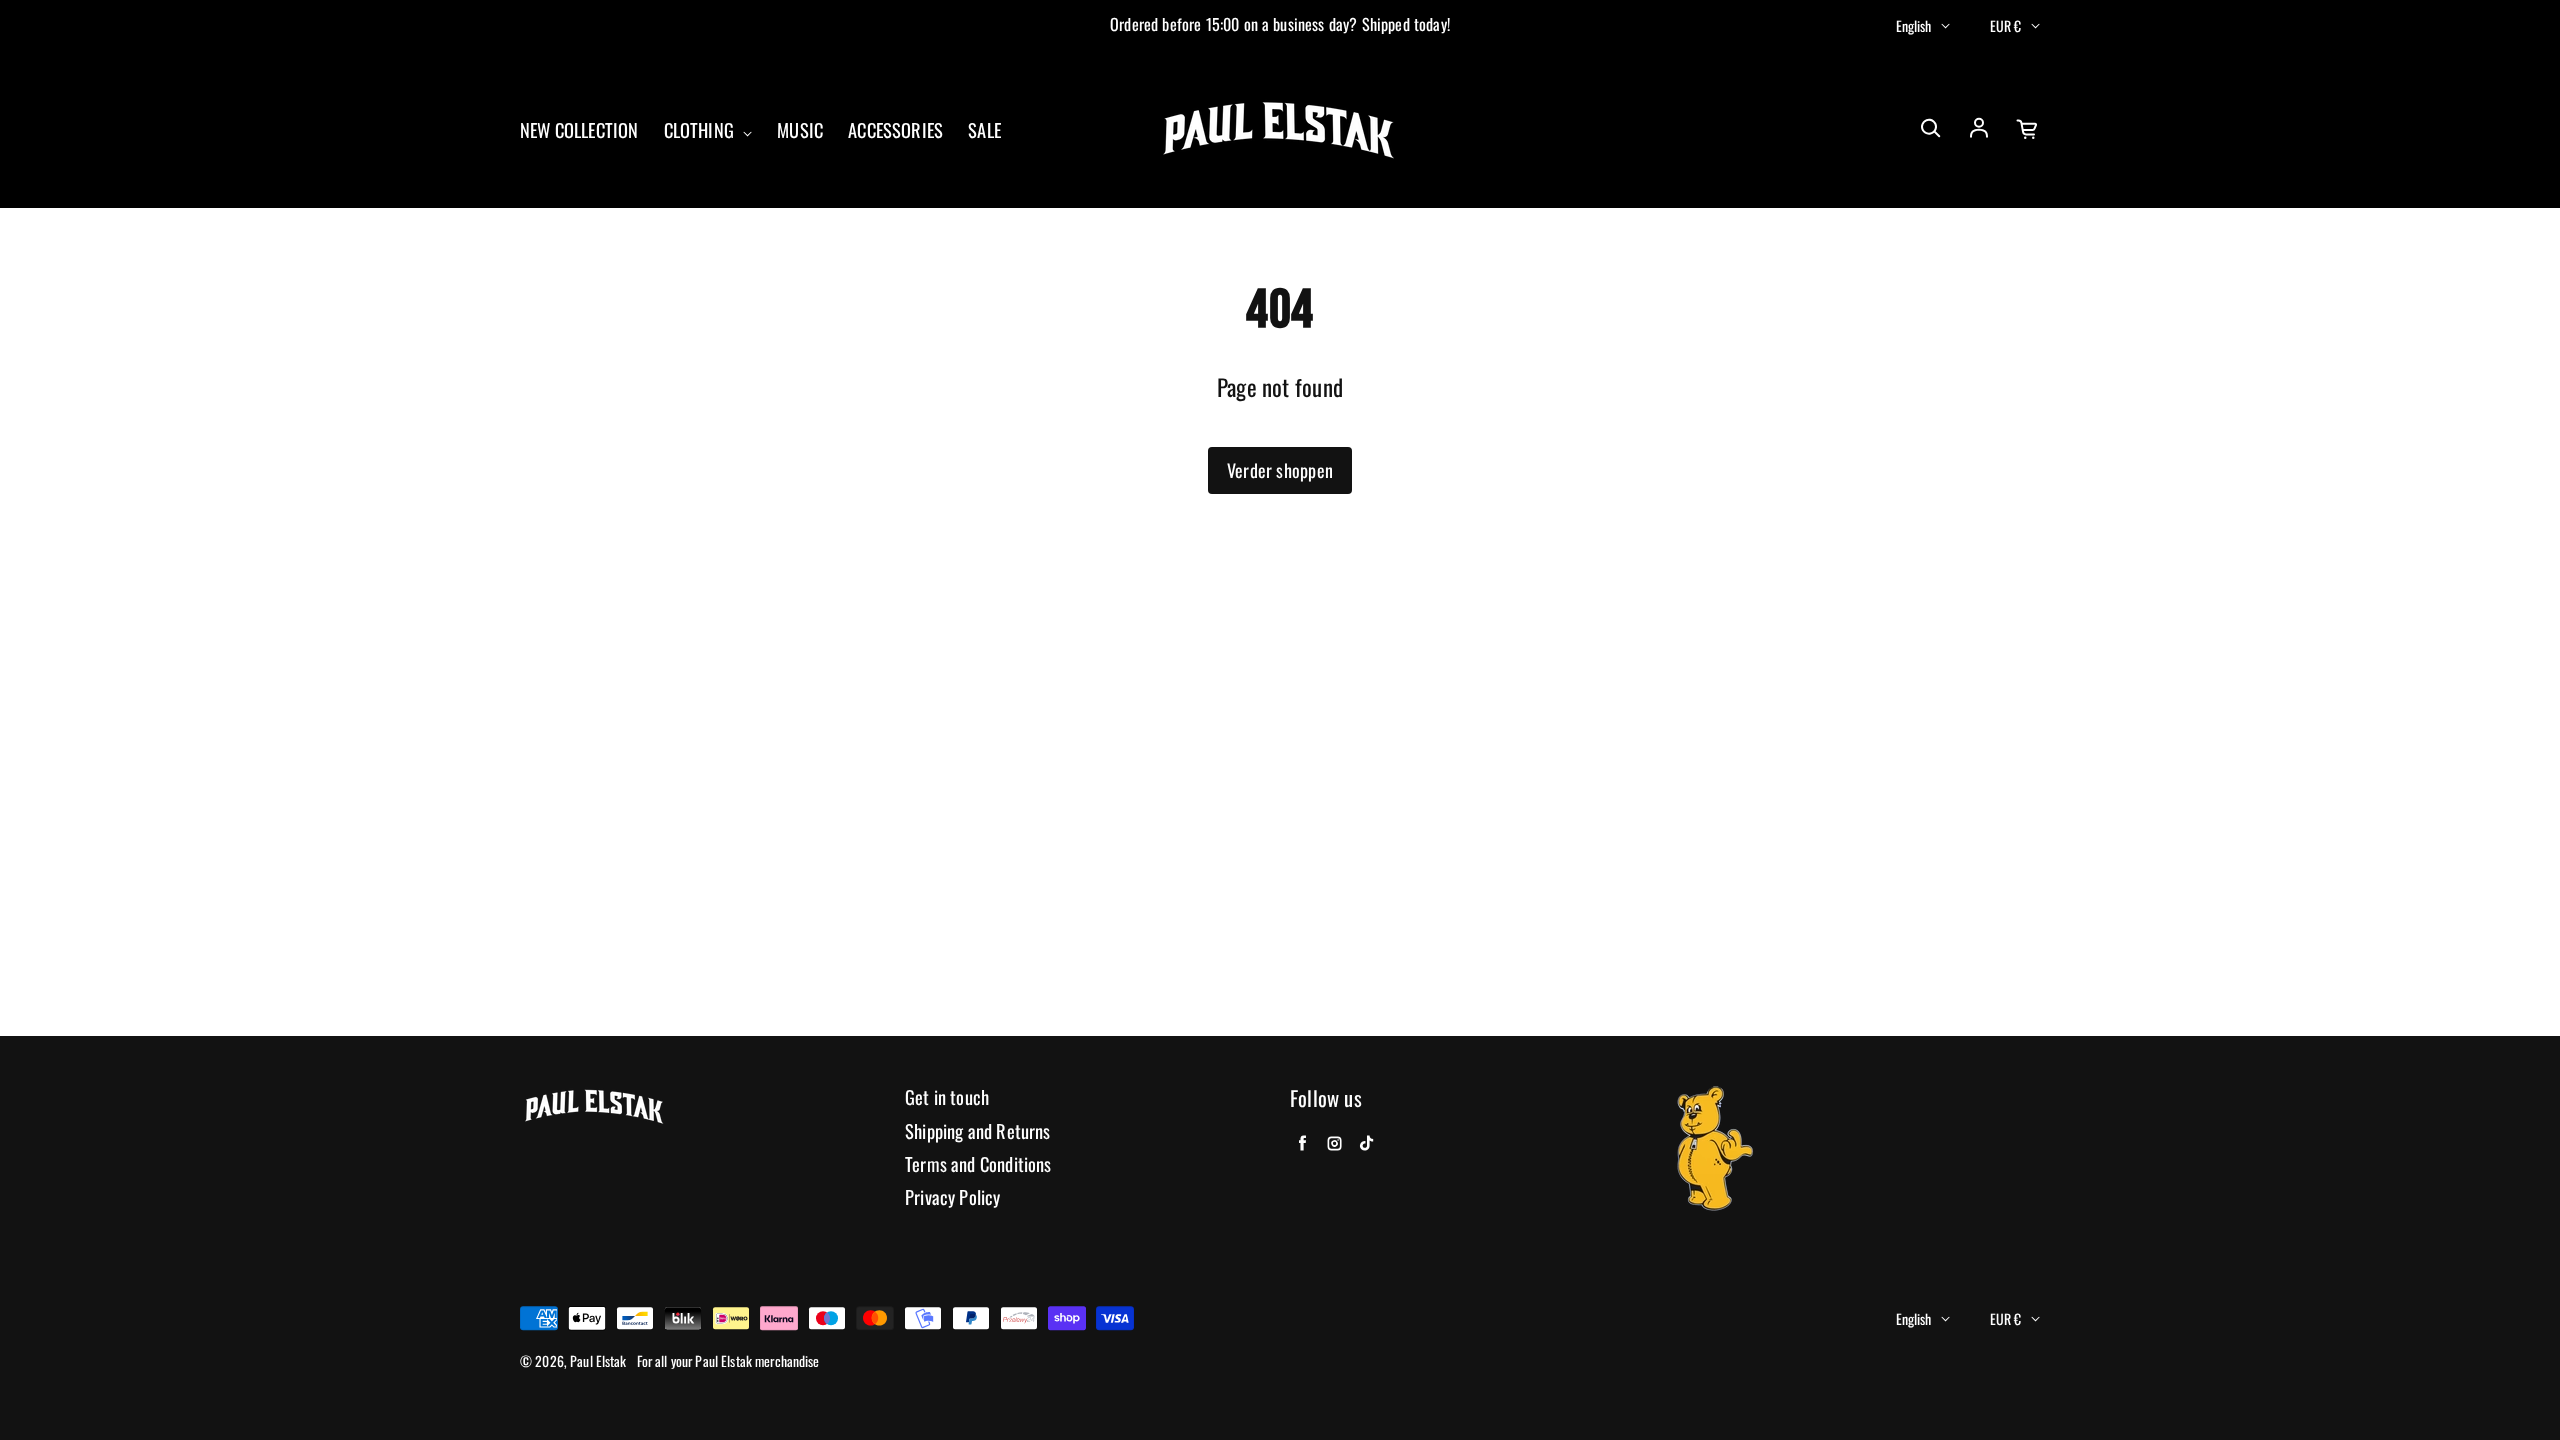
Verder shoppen (1280, 470)
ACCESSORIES (895, 130)
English (1913, 25)
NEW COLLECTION (579, 130)
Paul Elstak (598, 1361)
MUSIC (800, 130)
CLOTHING (701, 130)
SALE (984, 130)
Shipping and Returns (978, 1131)
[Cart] (2028, 129)
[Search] (1930, 129)
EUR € (2005, 25)
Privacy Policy (953, 1197)
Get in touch (947, 1097)
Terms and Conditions (978, 1164)
